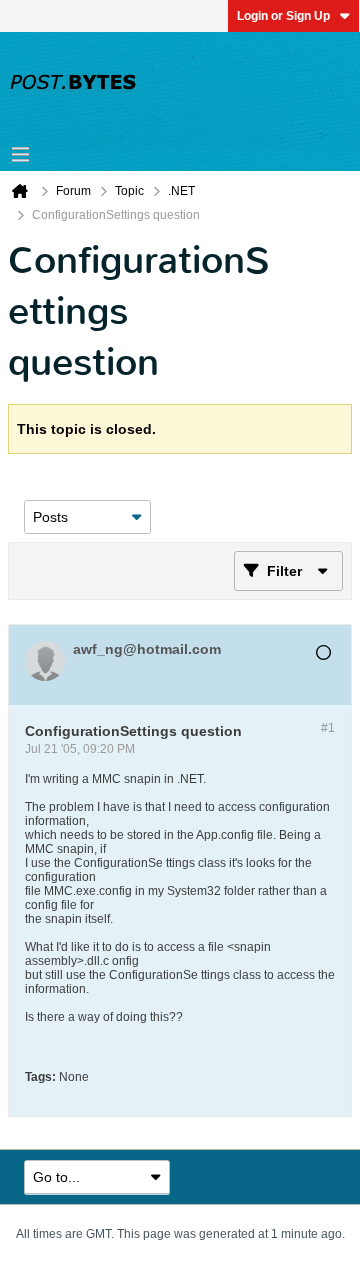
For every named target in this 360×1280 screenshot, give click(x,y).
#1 (328, 728)
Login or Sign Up (283, 16)
